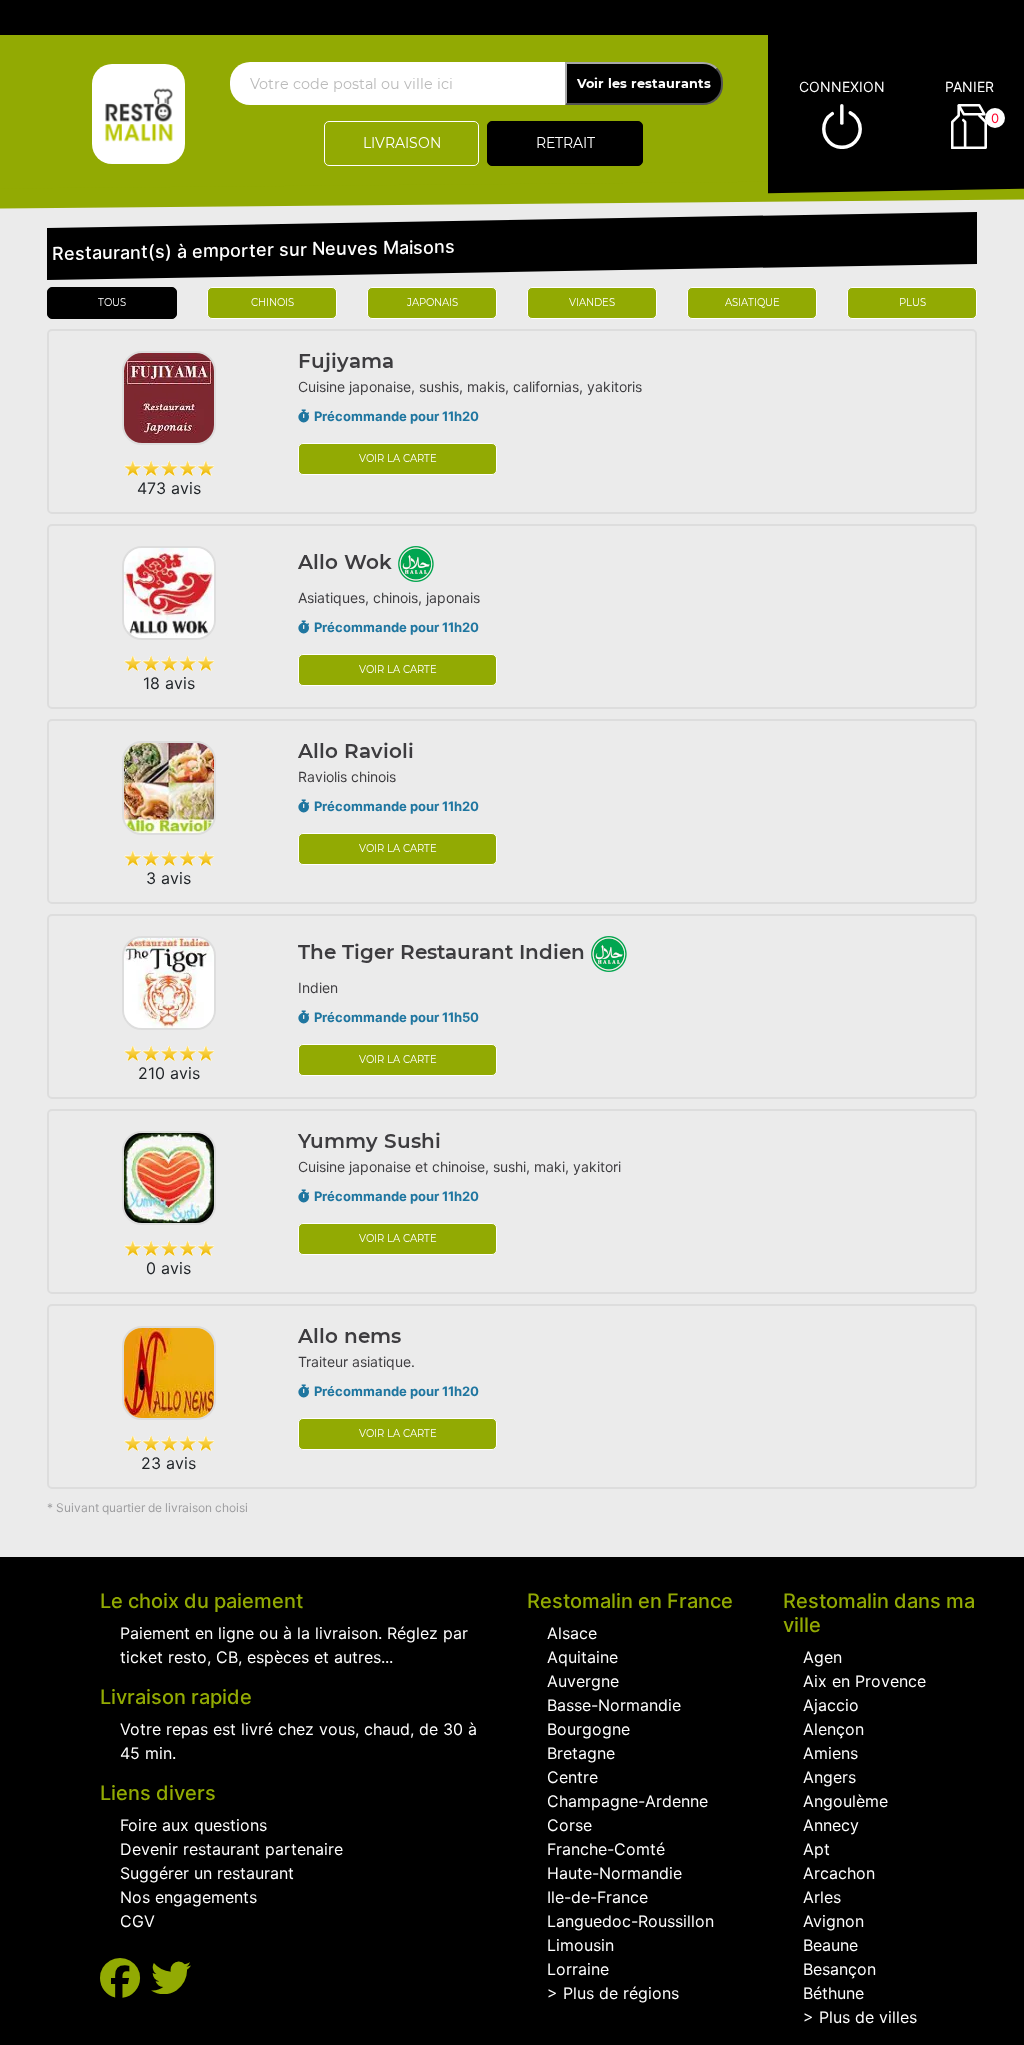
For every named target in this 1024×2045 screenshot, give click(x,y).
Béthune (833, 1993)
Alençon (833, 1729)
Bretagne (581, 1753)
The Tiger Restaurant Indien (444, 952)
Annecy (831, 1825)
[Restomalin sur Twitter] (171, 1978)
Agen (822, 1657)
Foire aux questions (193, 1825)
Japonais (432, 302)
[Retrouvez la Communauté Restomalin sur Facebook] (125, 1978)
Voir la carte (398, 458)
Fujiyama (346, 361)
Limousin (580, 1945)
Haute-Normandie (614, 1873)
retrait (565, 143)
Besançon (839, 1969)
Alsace (572, 1633)
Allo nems (349, 1336)
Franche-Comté (606, 1849)
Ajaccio (831, 1705)
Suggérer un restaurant (207, 1873)
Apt (816, 1849)
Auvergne (583, 1681)
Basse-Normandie (614, 1705)
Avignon (833, 1921)
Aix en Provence (864, 1681)
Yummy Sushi (369, 1141)
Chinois (272, 302)
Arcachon (839, 1873)
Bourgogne (588, 1729)
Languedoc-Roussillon (630, 1921)
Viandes (592, 302)
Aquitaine (582, 1657)
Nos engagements (188, 1897)
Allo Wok (348, 562)
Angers (829, 1777)
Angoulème (845, 1801)
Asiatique (752, 302)
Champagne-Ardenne (627, 1801)
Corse (569, 1825)
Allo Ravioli (356, 751)
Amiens (830, 1753)
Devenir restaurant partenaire (231, 1849)
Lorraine (578, 1969)
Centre (572, 1777)
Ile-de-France (597, 1897)
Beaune (830, 1945)
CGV (137, 1921)
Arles (822, 1897)
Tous (112, 302)
